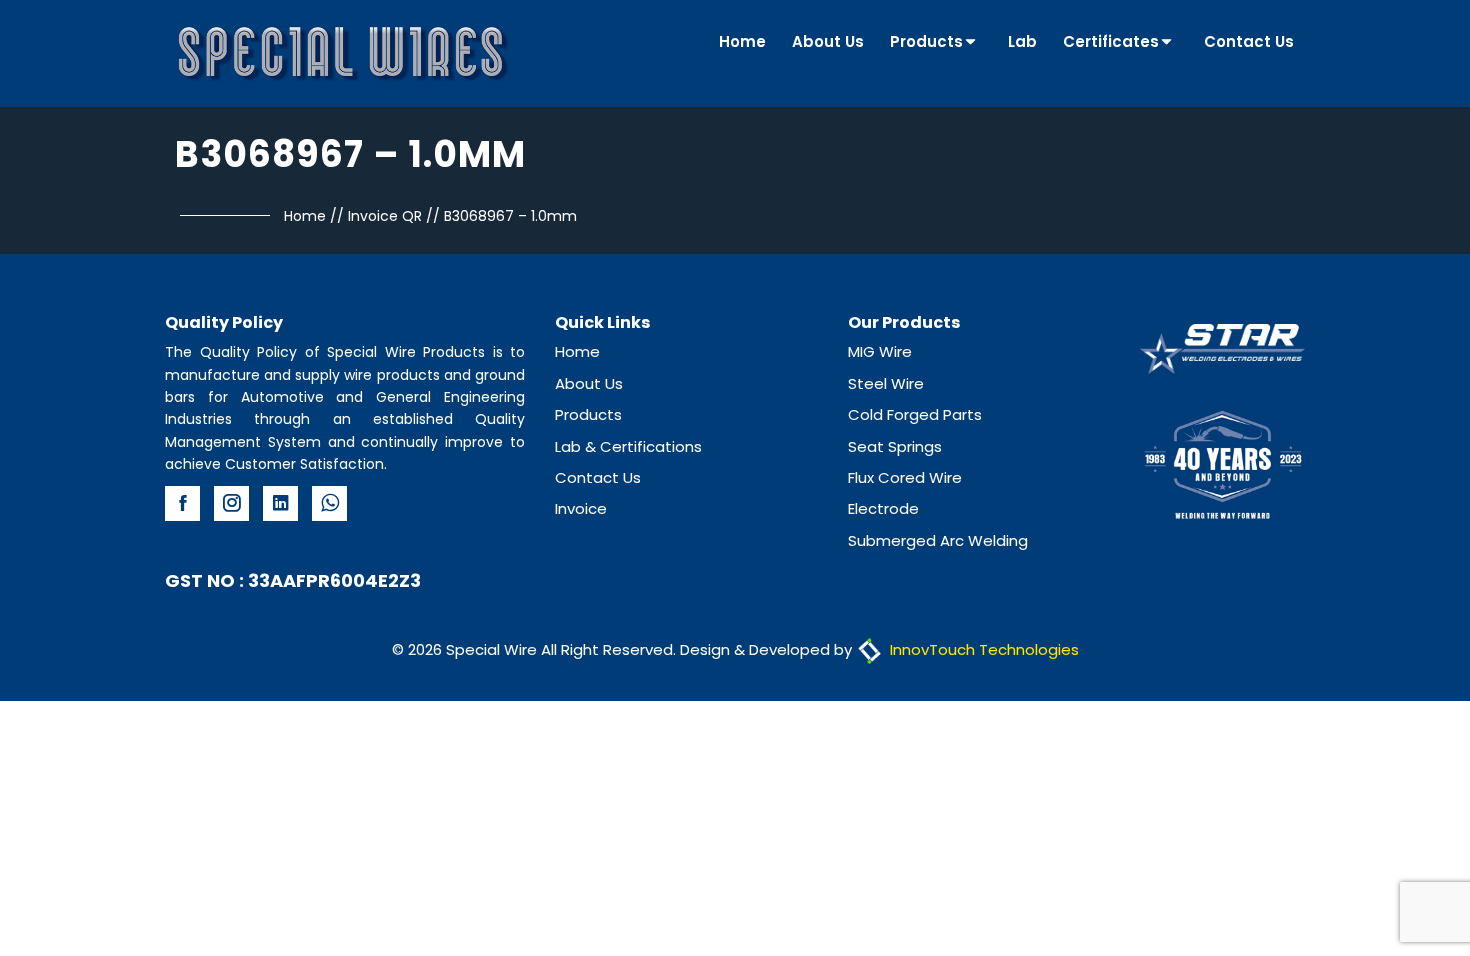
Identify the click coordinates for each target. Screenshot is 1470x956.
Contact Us (1249, 41)
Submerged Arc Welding (938, 540)
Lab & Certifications (628, 446)
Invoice (581, 508)
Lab (1022, 41)
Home (742, 41)
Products (926, 41)
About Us (828, 41)
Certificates (1111, 41)
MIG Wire (880, 351)
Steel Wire (886, 383)
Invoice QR (385, 216)
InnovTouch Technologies (982, 649)
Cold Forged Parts (915, 414)
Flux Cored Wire (905, 477)
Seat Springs (895, 446)
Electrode (883, 508)
